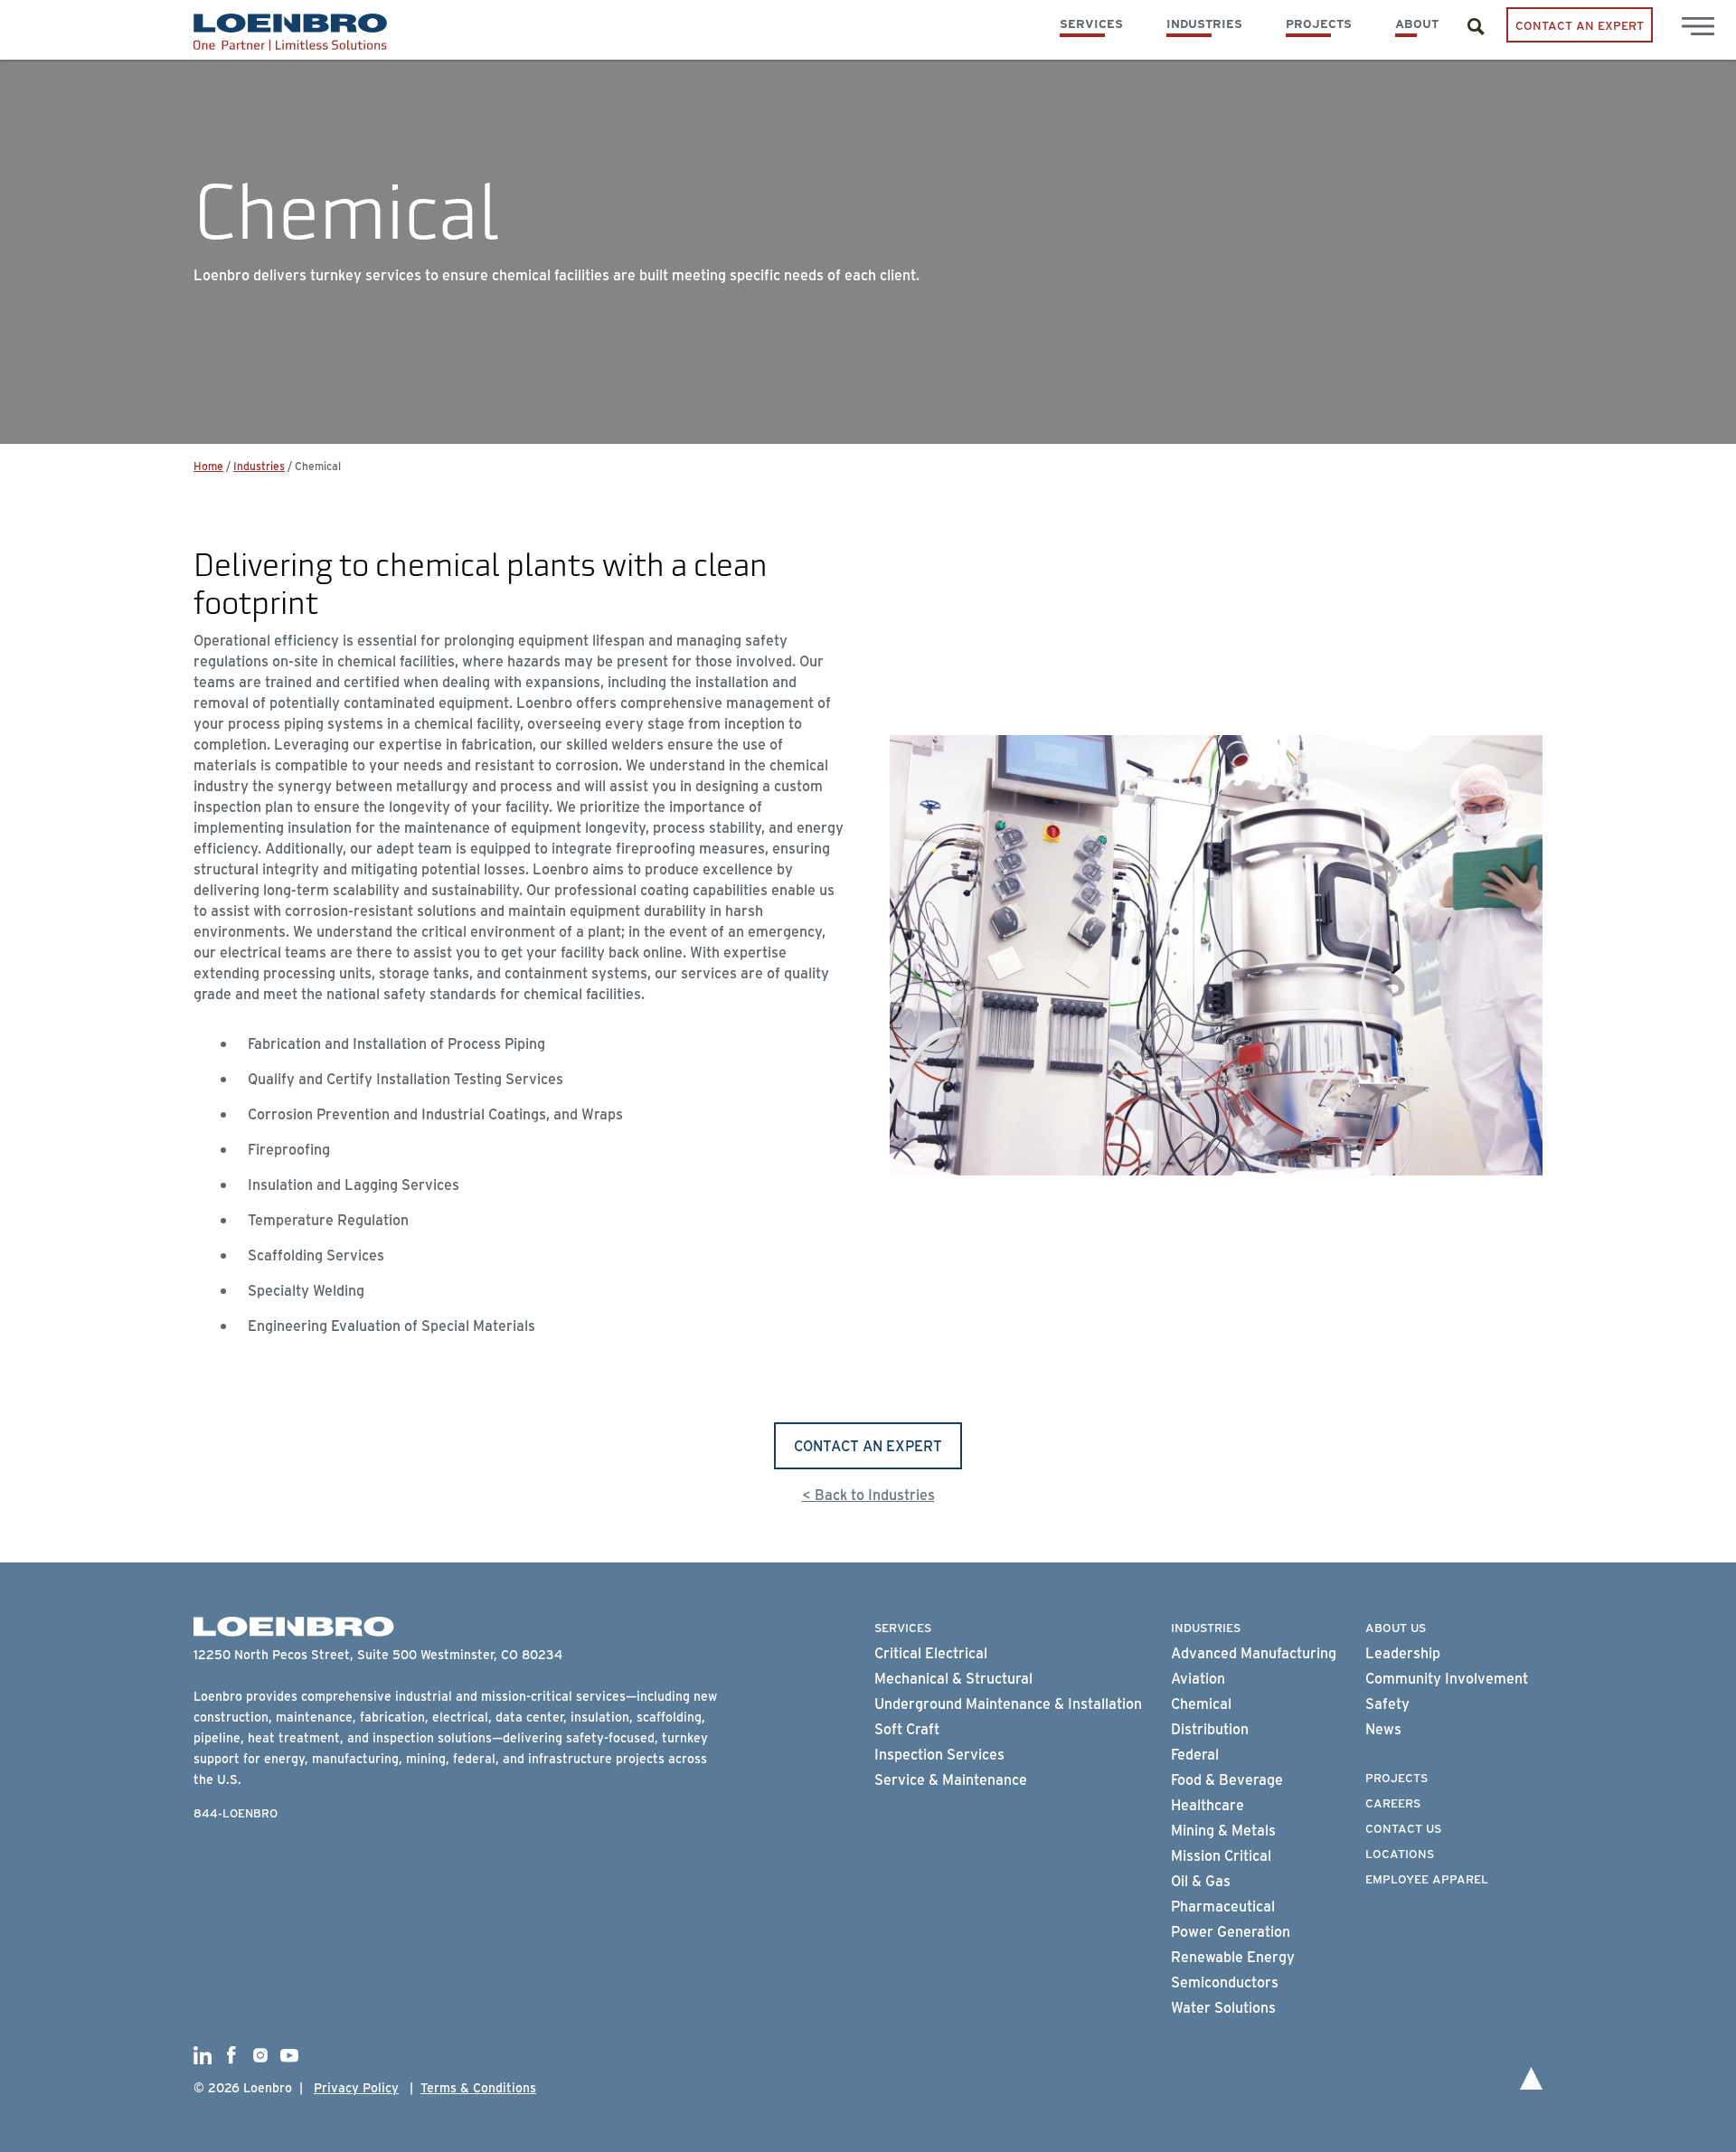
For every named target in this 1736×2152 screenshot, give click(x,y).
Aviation (1198, 1678)
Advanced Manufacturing (1254, 1652)
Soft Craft (907, 1728)
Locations (1400, 1853)
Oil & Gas (1201, 1880)
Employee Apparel (1427, 1878)
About (1417, 23)
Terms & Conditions (478, 2087)
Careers (1393, 1802)
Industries (1204, 23)
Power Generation (1231, 1931)
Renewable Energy (1233, 1956)
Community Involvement (1447, 1678)
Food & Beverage (1227, 1779)
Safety (1387, 1703)
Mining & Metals (1223, 1830)
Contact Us (1403, 1827)
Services (1091, 23)
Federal (1195, 1754)
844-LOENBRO (236, 1812)
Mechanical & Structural (953, 1678)
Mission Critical (1221, 1855)
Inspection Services (939, 1754)
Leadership (1403, 1652)
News (1383, 1728)
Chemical (1201, 1703)
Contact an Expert (1580, 24)
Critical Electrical (931, 1652)
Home (208, 466)
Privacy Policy (356, 2087)
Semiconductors (1225, 1982)
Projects (1319, 23)
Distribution (1210, 1728)
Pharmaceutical (1223, 1906)
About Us (1396, 1627)
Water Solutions (1223, 2007)
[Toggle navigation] (1698, 26)
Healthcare (1208, 1804)
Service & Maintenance (951, 1779)
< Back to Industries (868, 1494)
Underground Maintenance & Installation (1008, 1703)
